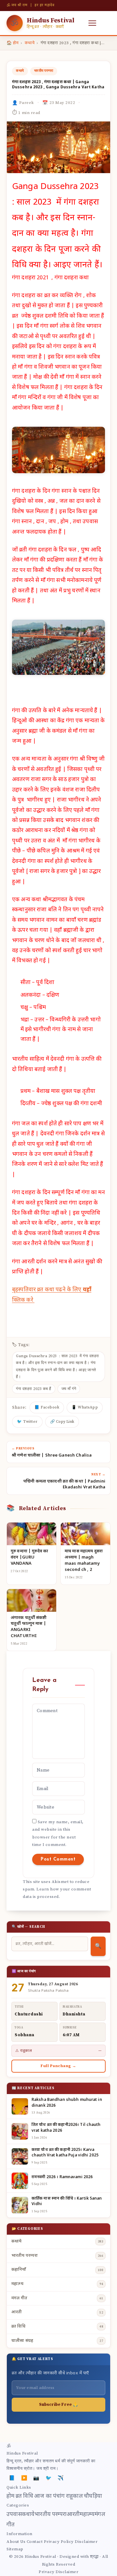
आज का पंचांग (49, 2496)
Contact (35, 2542)
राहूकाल (74, 2496)
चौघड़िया (93, 2496)
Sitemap (15, 2549)
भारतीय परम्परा (44, 71)
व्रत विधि (24, 2496)
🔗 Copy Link (62, 1422)
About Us (16, 2542)
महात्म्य (87, 2515)
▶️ (24, 2478)
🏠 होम (13, 43)
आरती (73, 2515)
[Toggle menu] (92, 23)
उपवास (14, 2515)
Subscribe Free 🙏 (58, 2405)
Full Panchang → (58, 2066)
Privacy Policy (59, 2542)
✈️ (61, 2478)
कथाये (30, 43)
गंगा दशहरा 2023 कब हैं (34, 1389)
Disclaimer (86, 2542)
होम (10, 2496)
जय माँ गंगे (69, 1389)
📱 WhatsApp (85, 1407)
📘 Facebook (47, 1407)
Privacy (47, 2572)
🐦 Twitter (27, 1422)
